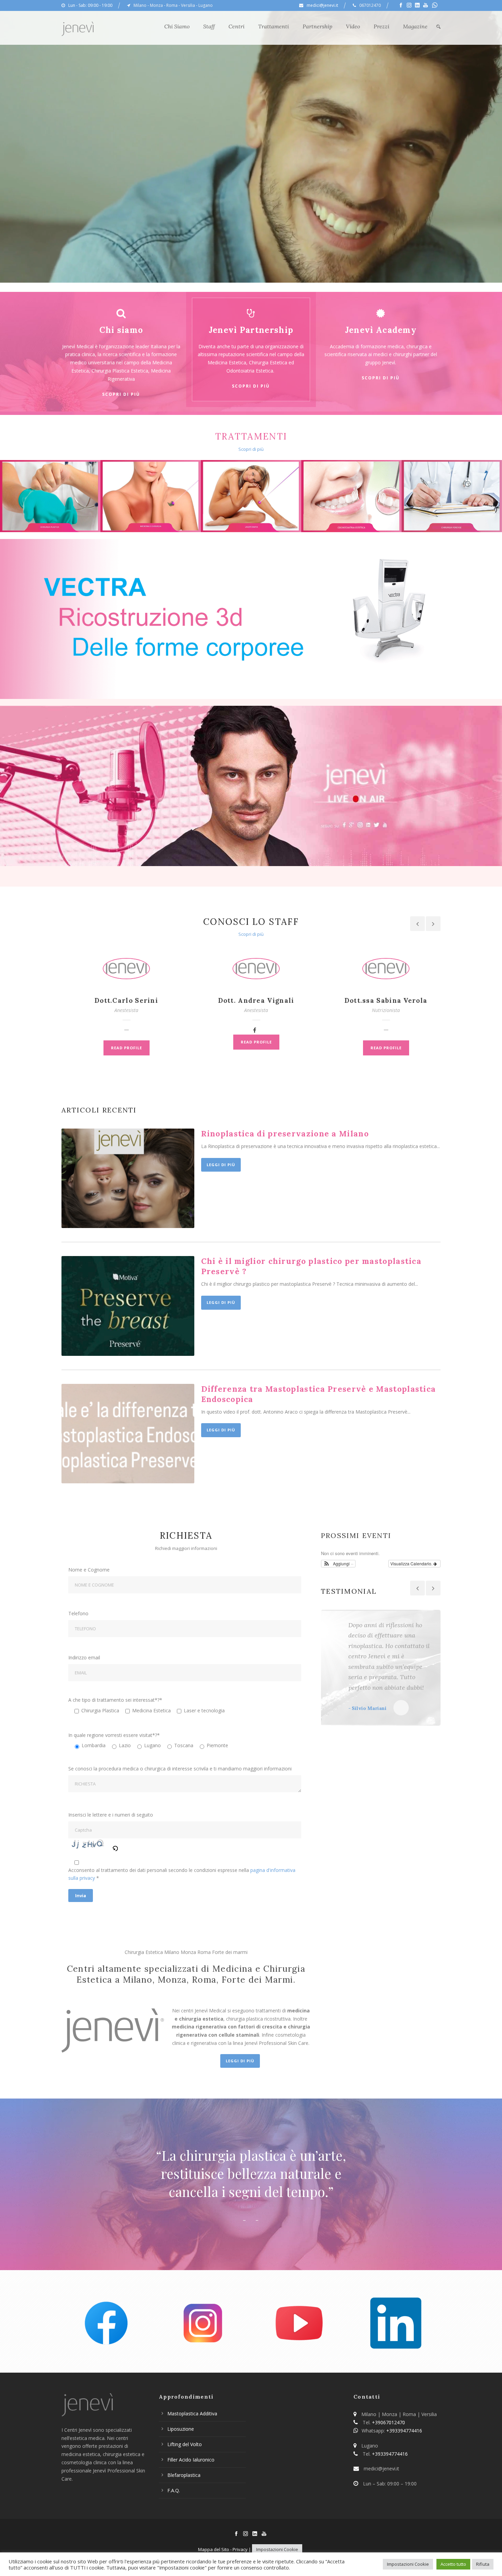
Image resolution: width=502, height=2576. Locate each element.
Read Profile (127, 1042)
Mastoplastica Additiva (192, 2413)
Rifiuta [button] (483, 2564)
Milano (140, 5)
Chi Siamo (177, 26)
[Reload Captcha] (115, 1847)
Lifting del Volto (185, 2444)
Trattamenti (274, 26)
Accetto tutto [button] (453, 2564)
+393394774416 (404, 2431)
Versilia (188, 5)
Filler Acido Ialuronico (191, 2460)
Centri (236, 26)
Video (353, 26)
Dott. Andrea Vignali (127, 1000)
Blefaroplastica (184, 2475)
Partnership (317, 26)
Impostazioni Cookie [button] (277, 2549)
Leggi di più (221, 1165)
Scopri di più (121, 394)
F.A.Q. (174, 2490)
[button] (338, 1564)
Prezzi (381, 26)
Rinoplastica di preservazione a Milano (285, 1134)
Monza (156, 5)
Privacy (240, 2549)
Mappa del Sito (214, 2549)
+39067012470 (388, 2422)
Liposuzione (181, 2429)
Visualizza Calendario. (412, 1563)
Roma (172, 5)
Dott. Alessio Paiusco (386, 1000)
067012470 (370, 5)
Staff (209, 26)
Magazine (415, 26)
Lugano (206, 5)
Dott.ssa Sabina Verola (256, 1000)
